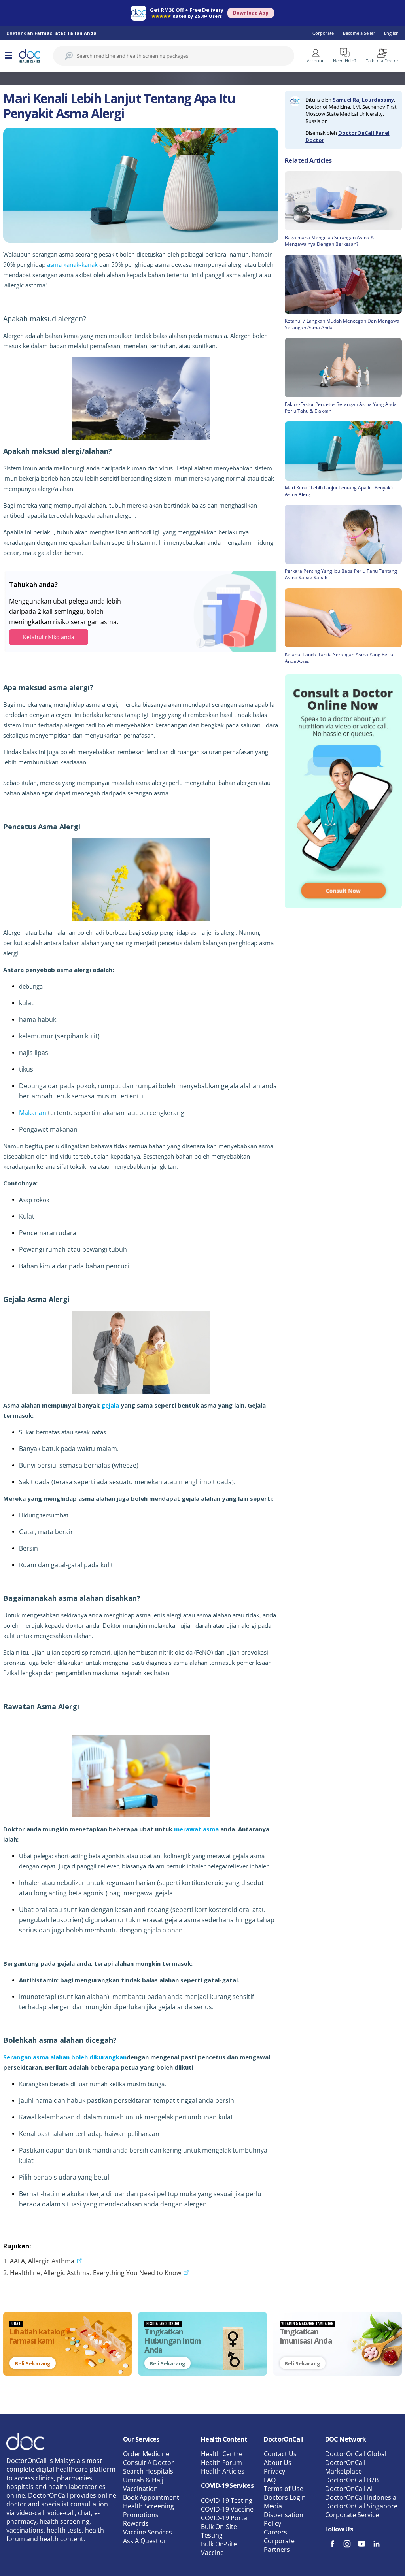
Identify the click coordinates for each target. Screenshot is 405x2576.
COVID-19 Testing (227, 2501)
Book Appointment (151, 2497)
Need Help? (345, 61)
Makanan (33, 1113)
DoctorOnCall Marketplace (345, 2467)
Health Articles (223, 2471)
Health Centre (222, 2454)
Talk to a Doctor (382, 61)
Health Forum (221, 2463)
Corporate (323, 33)
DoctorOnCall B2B (352, 2480)
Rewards (136, 2523)
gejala (110, 1405)
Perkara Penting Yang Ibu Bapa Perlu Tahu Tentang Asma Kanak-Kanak (341, 574)
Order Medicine (146, 2454)
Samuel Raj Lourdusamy (363, 100)
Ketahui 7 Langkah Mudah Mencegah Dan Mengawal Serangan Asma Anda (343, 324)
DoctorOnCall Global (356, 2454)
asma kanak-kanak (72, 264)
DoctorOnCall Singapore (361, 2506)
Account (315, 61)
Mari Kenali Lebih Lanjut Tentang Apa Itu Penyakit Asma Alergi (339, 491)
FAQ (270, 2480)
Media (273, 2506)
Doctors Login (285, 2497)
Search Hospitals (148, 2471)
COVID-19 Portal (225, 2518)
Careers (275, 2532)
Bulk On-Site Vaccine (219, 2548)
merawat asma (196, 1829)
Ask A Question (145, 2541)
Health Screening (149, 2506)
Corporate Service (352, 2515)
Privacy (274, 2471)
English (391, 33)
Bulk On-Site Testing (219, 2531)
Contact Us (280, 2454)
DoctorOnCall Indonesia (361, 2497)
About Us (278, 2463)
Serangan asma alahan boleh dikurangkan (65, 2057)
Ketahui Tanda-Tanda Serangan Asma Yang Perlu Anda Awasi (339, 658)
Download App (251, 13)
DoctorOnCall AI (349, 2489)
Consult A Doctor (149, 2463)
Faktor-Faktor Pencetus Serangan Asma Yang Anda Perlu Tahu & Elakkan (341, 408)
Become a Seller (359, 33)
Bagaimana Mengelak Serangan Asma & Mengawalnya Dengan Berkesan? (329, 241)
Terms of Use (284, 2489)
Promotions (141, 2515)
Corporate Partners (279, 2545)
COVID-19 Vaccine (227, 2509)
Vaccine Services (148, 2532)
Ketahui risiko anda (49, 637)
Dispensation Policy (284, 2519)
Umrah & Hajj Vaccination (143, 2484)
